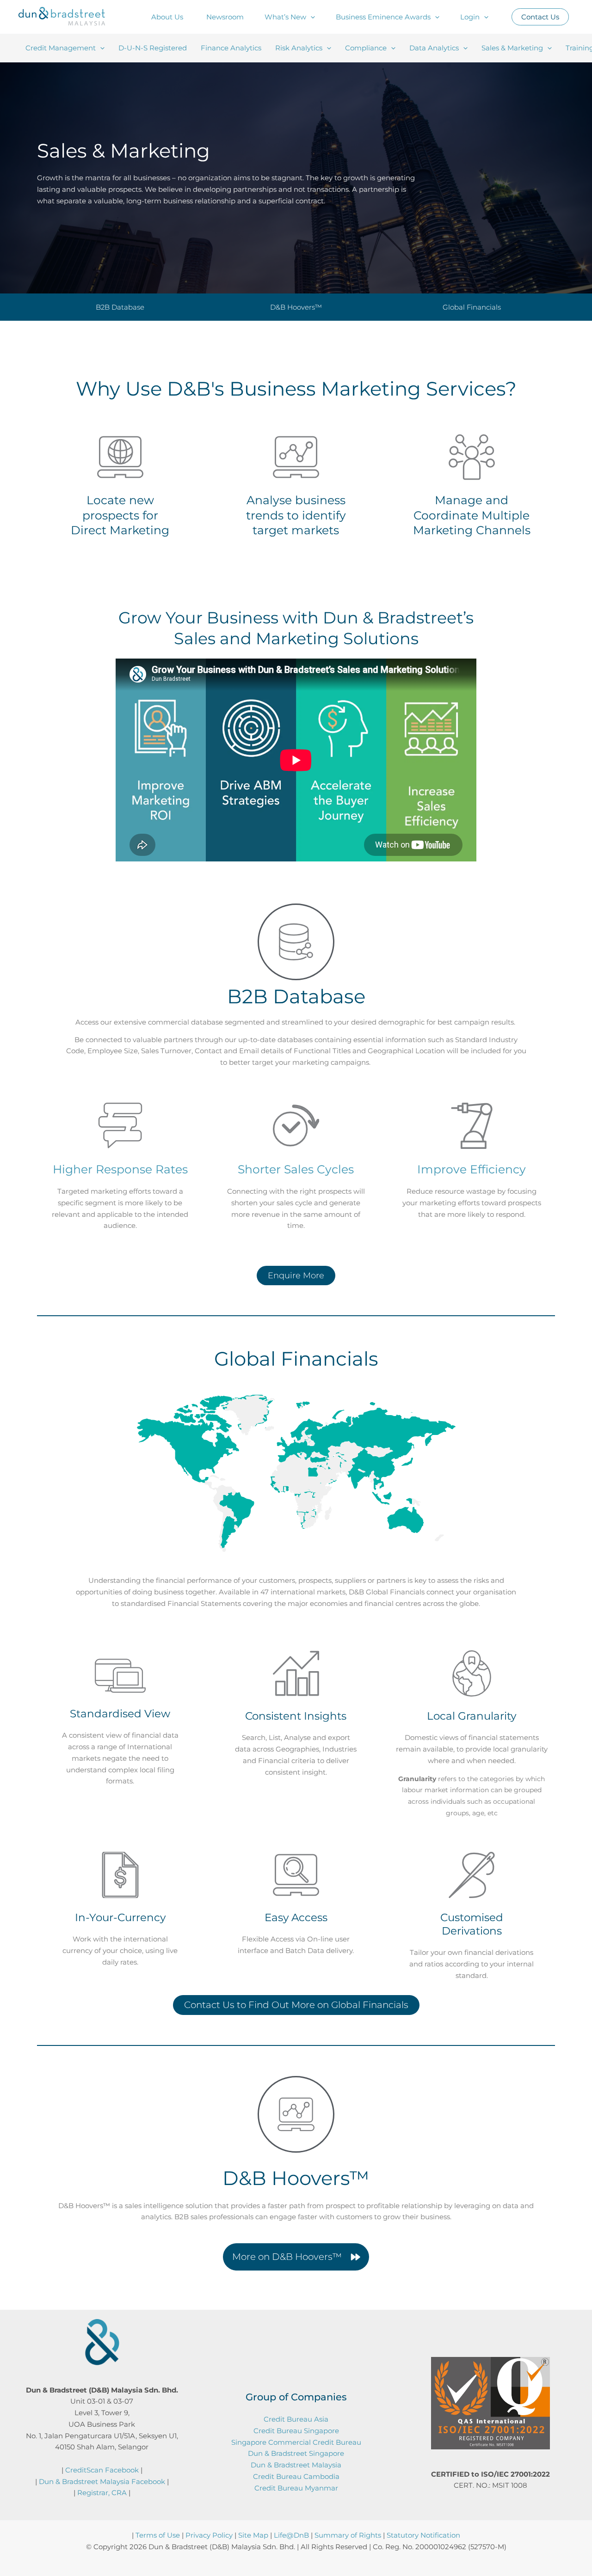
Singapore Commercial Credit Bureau (296, 2442)
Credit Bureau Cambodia (296, 2476)
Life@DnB (291, 2535)
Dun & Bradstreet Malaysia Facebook (102, 2481)
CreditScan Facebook (102, 2470)
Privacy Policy (209, 2535)
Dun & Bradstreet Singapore (296, 2453)
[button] (311, 17)
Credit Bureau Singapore (296, 2431)
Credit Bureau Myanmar (296, 2488)
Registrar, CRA (102, 2493)
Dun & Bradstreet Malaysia (296, 2465)
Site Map (253, 2535)
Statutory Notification (423, 2535)
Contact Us (540, 17)
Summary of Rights (348, 2535)
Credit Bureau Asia (296, 2419)
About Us (167, 17)
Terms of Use (158, 2535)
